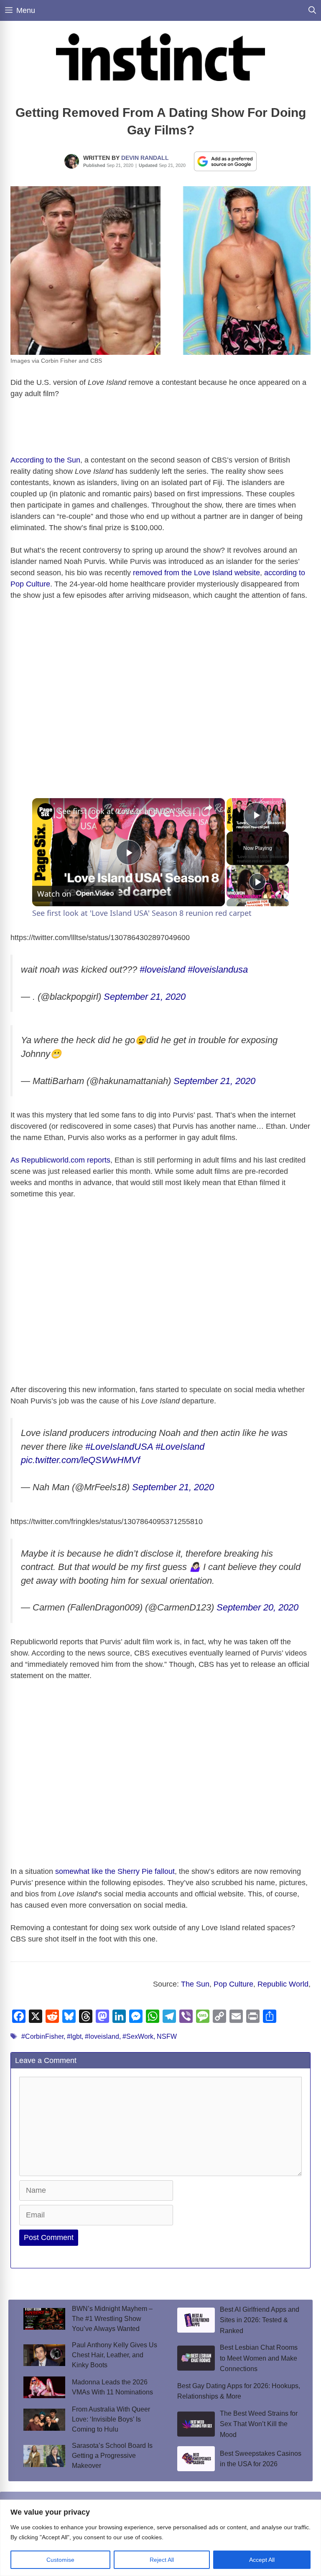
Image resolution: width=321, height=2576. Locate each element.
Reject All (162, 2560)
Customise (60, 2560)
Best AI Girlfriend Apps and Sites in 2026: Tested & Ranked (260, 2320)
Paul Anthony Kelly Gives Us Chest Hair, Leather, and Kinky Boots (115, 2355)
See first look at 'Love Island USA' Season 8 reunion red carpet (127, 811)
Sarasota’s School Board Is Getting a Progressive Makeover (112, 2456)
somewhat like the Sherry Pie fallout (115, 1871)
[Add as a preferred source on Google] (225, 161)
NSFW (167, 2036)
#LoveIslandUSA (119, 1447)
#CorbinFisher (42, 2036)
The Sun (195, 1984)
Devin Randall (145, 158)
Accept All (262, 2560)
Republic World (283, 1984)
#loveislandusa (218, 969)
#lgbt (74, 2036)
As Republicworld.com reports (60, 1160)
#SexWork (138, 2036)
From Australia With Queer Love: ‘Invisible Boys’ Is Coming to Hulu (111, 2419)
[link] (46, 811)
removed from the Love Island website (196, 573)
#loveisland (162, 969)
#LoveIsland (180, 1447)
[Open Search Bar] (312, 10)
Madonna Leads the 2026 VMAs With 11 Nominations (112, 2387)
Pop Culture (233, 1984)
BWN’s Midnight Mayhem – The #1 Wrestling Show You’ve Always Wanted (112, 2319)
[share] (208, 807)
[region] (160, 2538)
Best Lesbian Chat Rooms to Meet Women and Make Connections (259, 2358)
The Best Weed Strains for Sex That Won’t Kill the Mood (259, 2424)
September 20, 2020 (257, 1607)
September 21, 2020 (145, 997)
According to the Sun (45, 460)
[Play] (257, 882)
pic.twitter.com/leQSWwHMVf (80, 1460)
